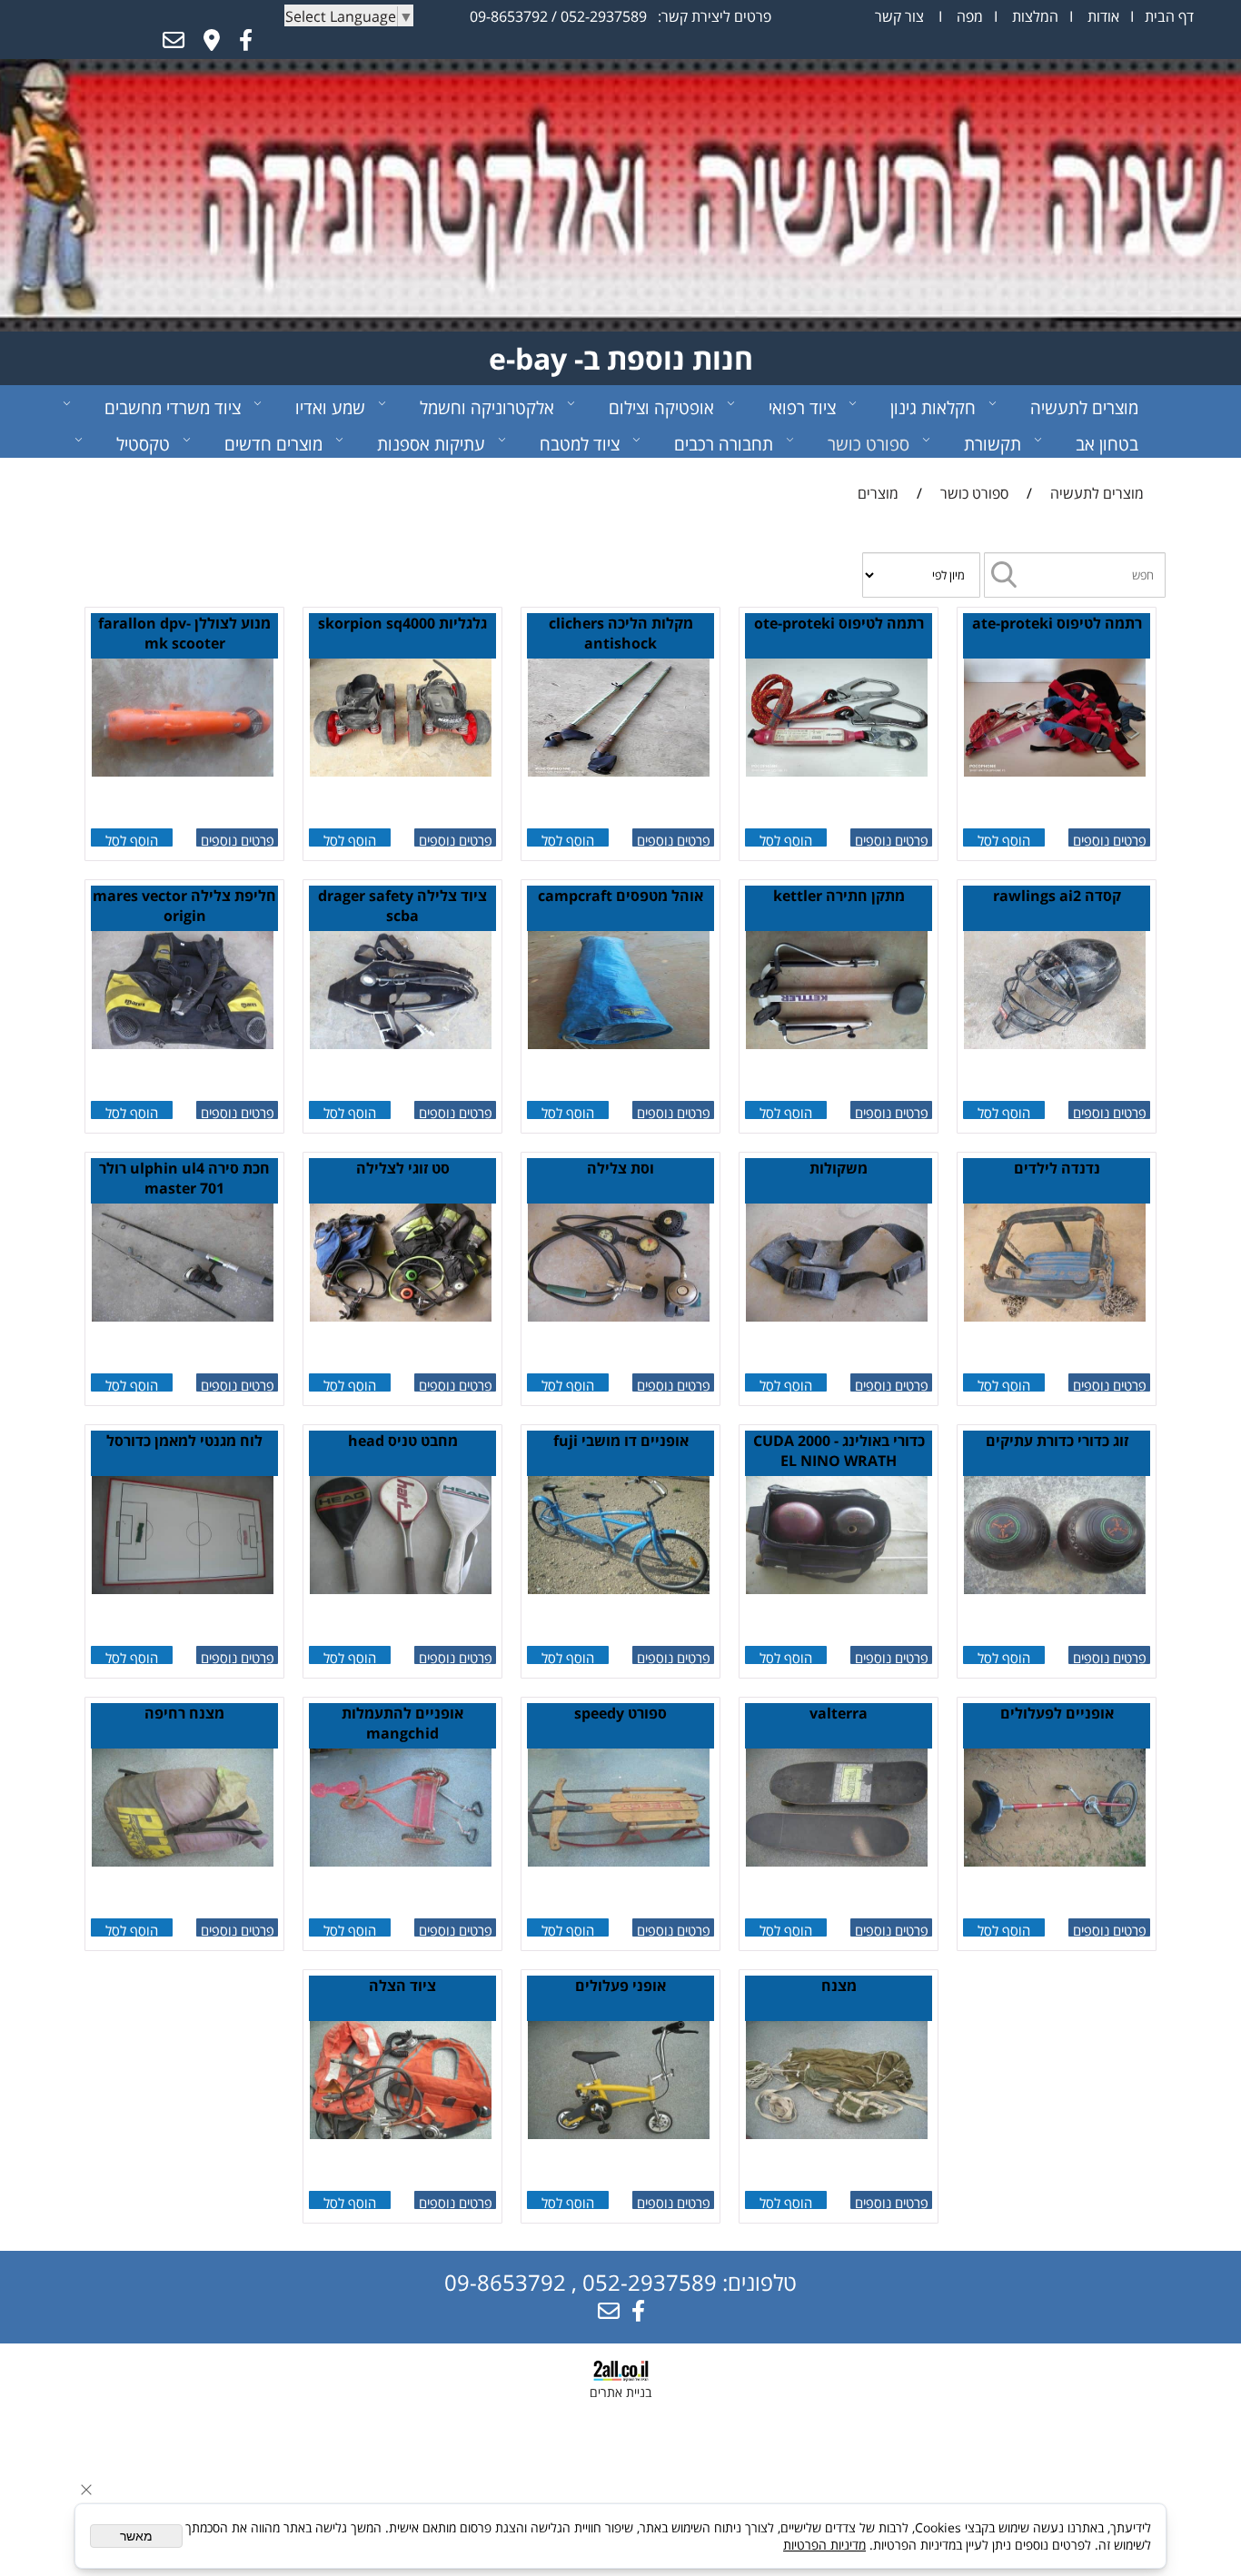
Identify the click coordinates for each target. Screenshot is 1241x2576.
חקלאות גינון (933, 408)
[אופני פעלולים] (619, 2134)
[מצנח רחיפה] (183, 1861)
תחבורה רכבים (724, 444)
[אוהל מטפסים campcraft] (619, 1044)
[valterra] (837, 1861)
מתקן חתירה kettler (839, 896)
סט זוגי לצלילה (403, 1168)
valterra (839, 1713)
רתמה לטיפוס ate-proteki (1057, 623)
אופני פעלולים (620, 1986)
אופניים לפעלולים (1057, 1713)
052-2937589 (604, 16)
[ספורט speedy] (619, 1861)
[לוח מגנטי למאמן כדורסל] (183, 1589)
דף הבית (1167, 16)
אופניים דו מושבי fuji (621, 1441)
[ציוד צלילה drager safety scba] (401, 1044)
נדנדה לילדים (1057, 1168)
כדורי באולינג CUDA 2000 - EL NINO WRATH (839, 1451)
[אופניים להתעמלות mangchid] (401, 1861)
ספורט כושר (869, 444)
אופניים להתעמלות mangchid (402, 1723)
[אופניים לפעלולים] (1055, 1861)
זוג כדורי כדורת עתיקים (1057, 1441)
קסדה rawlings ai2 (1057, 896)
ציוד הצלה (402, 1986)
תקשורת (993, 444)
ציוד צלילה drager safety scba (402, 906)
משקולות (839, 1168)
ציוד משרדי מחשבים (173, 408)
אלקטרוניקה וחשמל (487, 408)
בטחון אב (1107, 444)
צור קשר (899, 16)
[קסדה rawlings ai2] (1055, 1044)
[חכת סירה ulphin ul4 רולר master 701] (183, 1316)
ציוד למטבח (580, 444)
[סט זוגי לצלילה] (401, 1316)
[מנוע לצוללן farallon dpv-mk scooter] (183, 771)
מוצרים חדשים (273, 444)
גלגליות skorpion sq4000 (402, 623)
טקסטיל (143, 444)
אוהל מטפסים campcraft (620, 896)
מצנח (839, 1986)
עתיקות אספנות (431, 444)
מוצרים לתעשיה (1084, 408)
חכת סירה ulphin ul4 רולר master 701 (184, 1178)
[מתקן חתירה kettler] (837, 1044)
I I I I (1034, 16)
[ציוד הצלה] (401, 2134)
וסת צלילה (620, 1168)
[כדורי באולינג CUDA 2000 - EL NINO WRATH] (837, 1589)
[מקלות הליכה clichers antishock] (619, 771)
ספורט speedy (620, 1713)
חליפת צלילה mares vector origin (184, 906)
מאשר (136, 2536)
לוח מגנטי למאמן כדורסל (184, 1441)
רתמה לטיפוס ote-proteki (839, 623)
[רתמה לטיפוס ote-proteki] (837, 771)
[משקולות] (837, 1316)
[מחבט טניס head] (401, 1589)
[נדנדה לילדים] (1055, 1316)
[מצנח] (837, 2134)
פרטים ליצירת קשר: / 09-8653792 (620, 16)
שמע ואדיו (330, 408)
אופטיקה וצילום (661, 408)
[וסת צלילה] (619, 1316)
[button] (1004, 837)
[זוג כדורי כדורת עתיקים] (1055, 1589)
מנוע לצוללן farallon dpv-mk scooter (184, 633)
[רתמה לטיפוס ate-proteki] (1055, 771)
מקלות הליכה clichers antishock (621, 633)
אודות (1102, 16)
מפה (968, 16)
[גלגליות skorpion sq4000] (401, 771)
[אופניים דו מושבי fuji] (619, 1589)
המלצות (1033, 16)
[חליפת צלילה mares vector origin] (183, 1044)
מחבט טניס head (403, 1441)
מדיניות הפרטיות (824, 2545)
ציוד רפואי (802, 408)
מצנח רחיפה (184, 1713)
